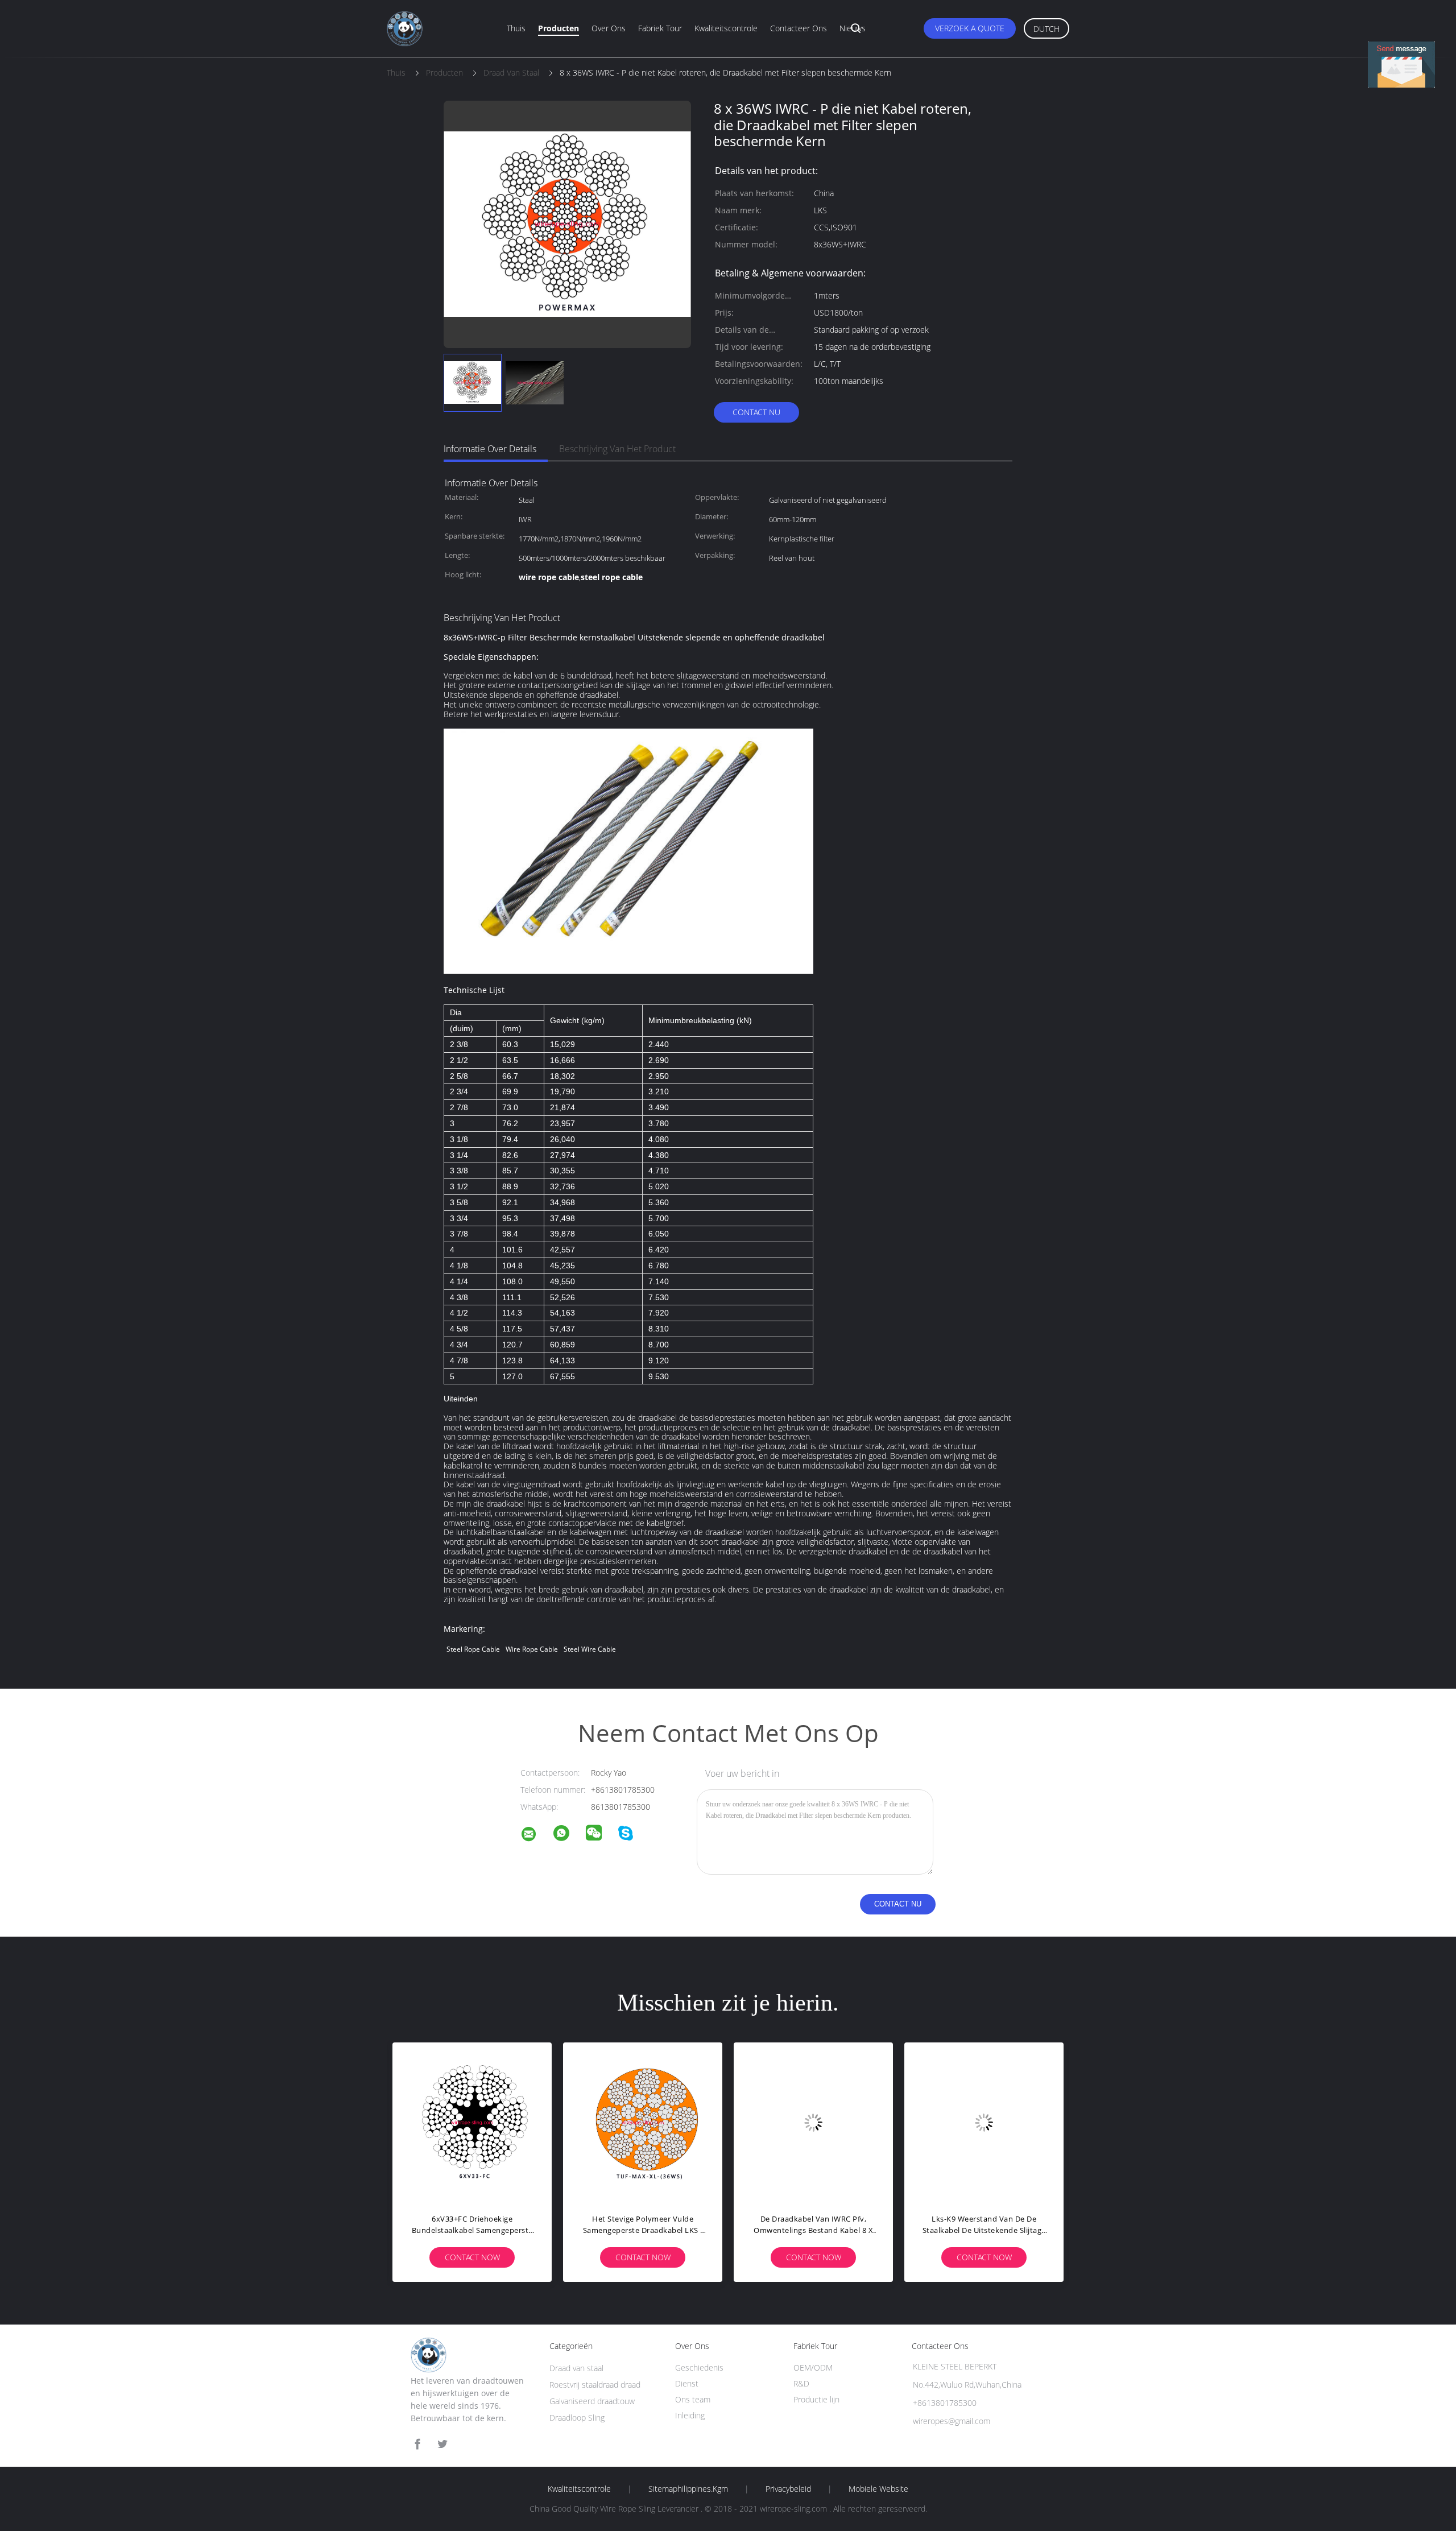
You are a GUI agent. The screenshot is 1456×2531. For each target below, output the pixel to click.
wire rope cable (532, 1649)
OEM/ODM (813, 2367)
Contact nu (756, 412)
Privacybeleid (788, 2489)
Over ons (609, 28)
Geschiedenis (699, 2367)
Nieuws (853, 28)
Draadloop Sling (577, 2418)
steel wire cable (590, 1649)
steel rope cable (473, 1649)
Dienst (687, 2383)
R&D (801, 2383)
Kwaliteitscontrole (726, 28)
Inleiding (690, 2415)
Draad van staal (576, 2368)
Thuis (516, 28)
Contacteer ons (799, 28)
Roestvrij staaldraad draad (595, 2385)
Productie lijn (816, 2399)
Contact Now (472, 2257)
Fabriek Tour (660, 28)
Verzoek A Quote (970, 28)
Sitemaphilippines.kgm (688, 2489)
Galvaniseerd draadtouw (592, 2401)
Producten (559, 28)
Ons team (693, 2399)
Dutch (1046, 29)
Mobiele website (878, 2489)
